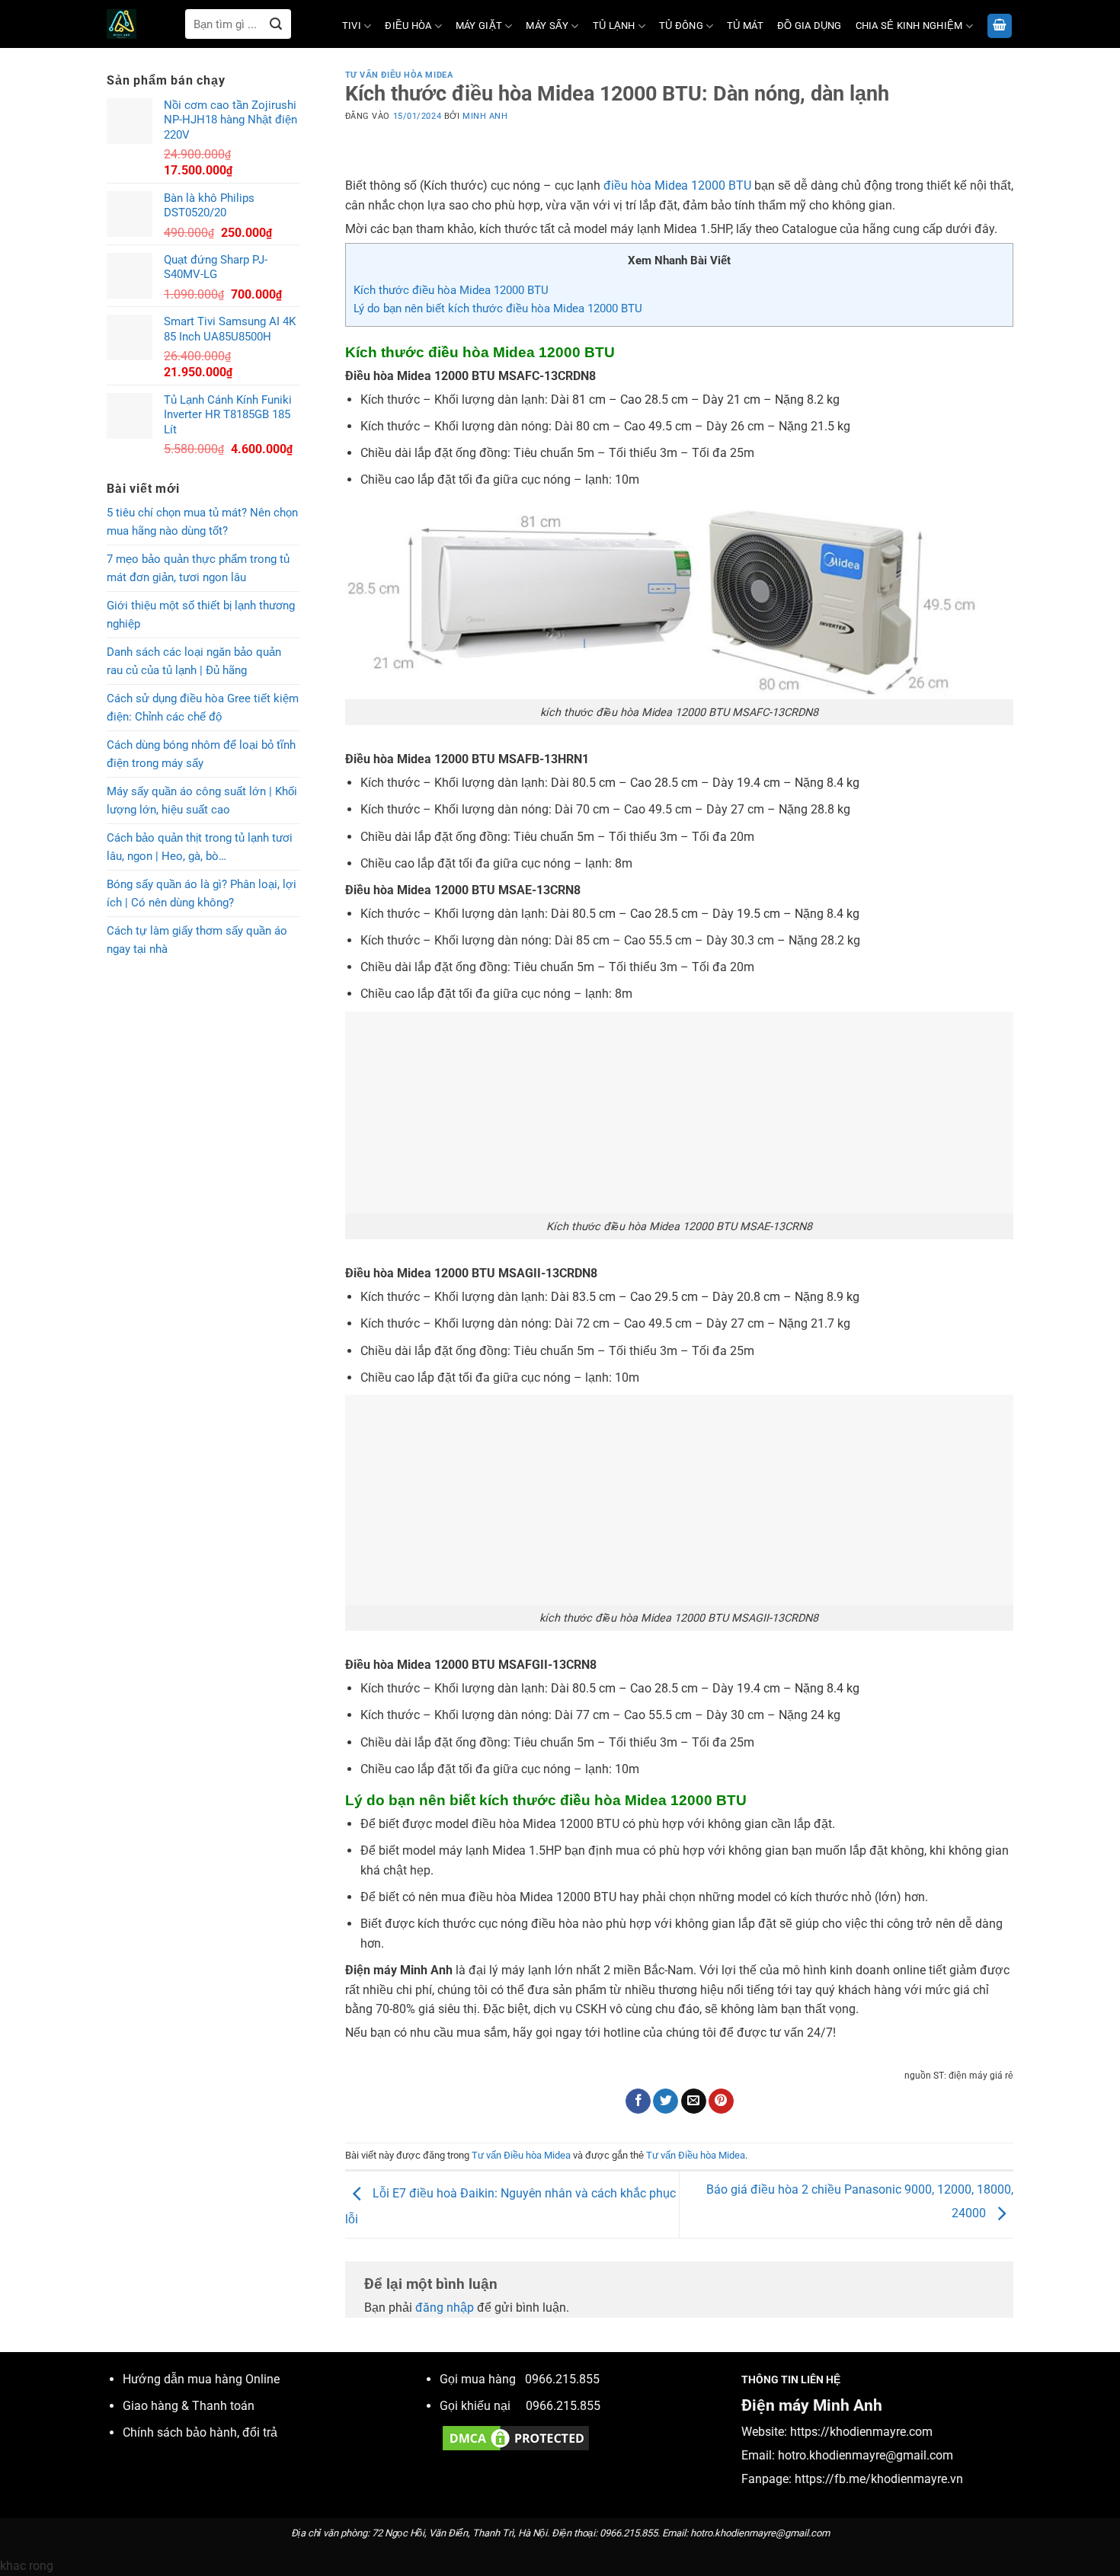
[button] (1000, 26)
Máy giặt (479, 26)
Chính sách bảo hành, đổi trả (200, 2432)
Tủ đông (681, 26)
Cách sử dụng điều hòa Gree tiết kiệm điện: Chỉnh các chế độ (203, 708)
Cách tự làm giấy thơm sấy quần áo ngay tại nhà (197, 940)
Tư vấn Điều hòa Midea (399, 75)
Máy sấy (547, 26)
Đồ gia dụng (810, 26)
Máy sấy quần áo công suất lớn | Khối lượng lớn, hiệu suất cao (202, 801)
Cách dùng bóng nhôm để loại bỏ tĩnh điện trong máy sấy (201, 754)
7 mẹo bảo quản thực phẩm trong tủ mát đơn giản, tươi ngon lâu (198, 568)
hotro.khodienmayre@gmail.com (866, 2455)
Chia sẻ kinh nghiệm (909, 26)
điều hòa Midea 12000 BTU (677, 185)
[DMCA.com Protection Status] (516, 2438)
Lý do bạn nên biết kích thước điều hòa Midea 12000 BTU (498, 308)
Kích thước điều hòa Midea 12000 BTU (451, 290)
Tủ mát (745, 26)
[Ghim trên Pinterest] (721, 2101)
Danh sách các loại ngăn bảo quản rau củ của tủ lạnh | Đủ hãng (194, 661)
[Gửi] (276, 24)
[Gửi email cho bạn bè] (694, 2101)
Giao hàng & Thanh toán (189, 2406)
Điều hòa (408, 26)
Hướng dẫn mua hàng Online (201, 2379)
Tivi (352, 26)
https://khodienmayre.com (861, 2432)
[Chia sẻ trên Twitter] (666, 2101)
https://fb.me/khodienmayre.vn (879, 2479)
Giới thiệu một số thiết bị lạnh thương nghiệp (201, 615)
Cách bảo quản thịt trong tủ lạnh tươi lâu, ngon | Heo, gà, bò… (200, 847)
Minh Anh (485, 116)
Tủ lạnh (614, 26)
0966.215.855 (562, 2379)
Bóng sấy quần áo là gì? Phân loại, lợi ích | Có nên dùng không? (202, 893)
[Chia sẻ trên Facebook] (638, 2101)
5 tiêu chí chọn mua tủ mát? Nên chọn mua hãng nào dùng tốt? (202, 522)
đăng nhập (445, 2308)
